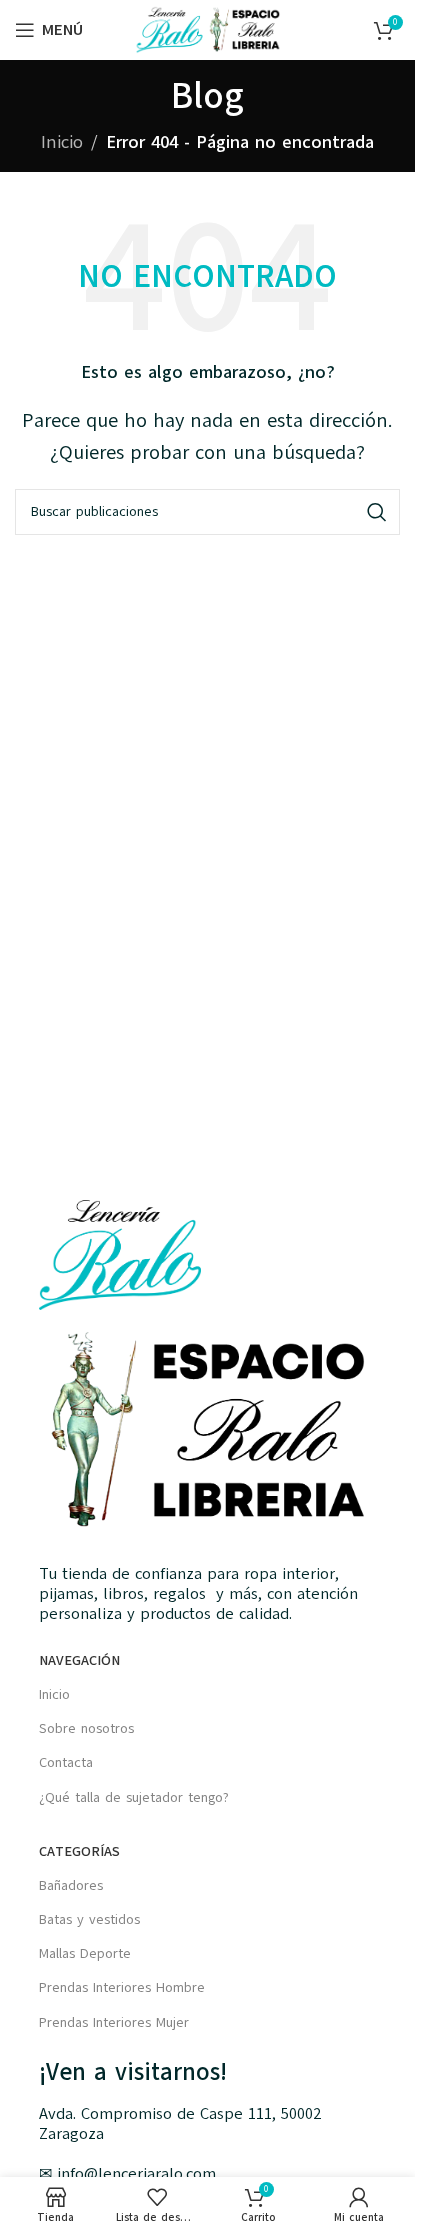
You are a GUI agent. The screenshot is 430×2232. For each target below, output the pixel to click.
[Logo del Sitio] (208, 29)
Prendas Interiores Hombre (122, 1987)
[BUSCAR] (377, 512)
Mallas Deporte (85, 1953)
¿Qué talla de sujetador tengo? (134, 1797)
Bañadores (71, 1885)
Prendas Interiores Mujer (114, 2022)
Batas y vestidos (89, 1919)
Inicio (62, 142)
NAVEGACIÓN (79, 1660)
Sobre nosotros (86, 1728)
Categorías (79, 1851)
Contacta (66, 1762)
